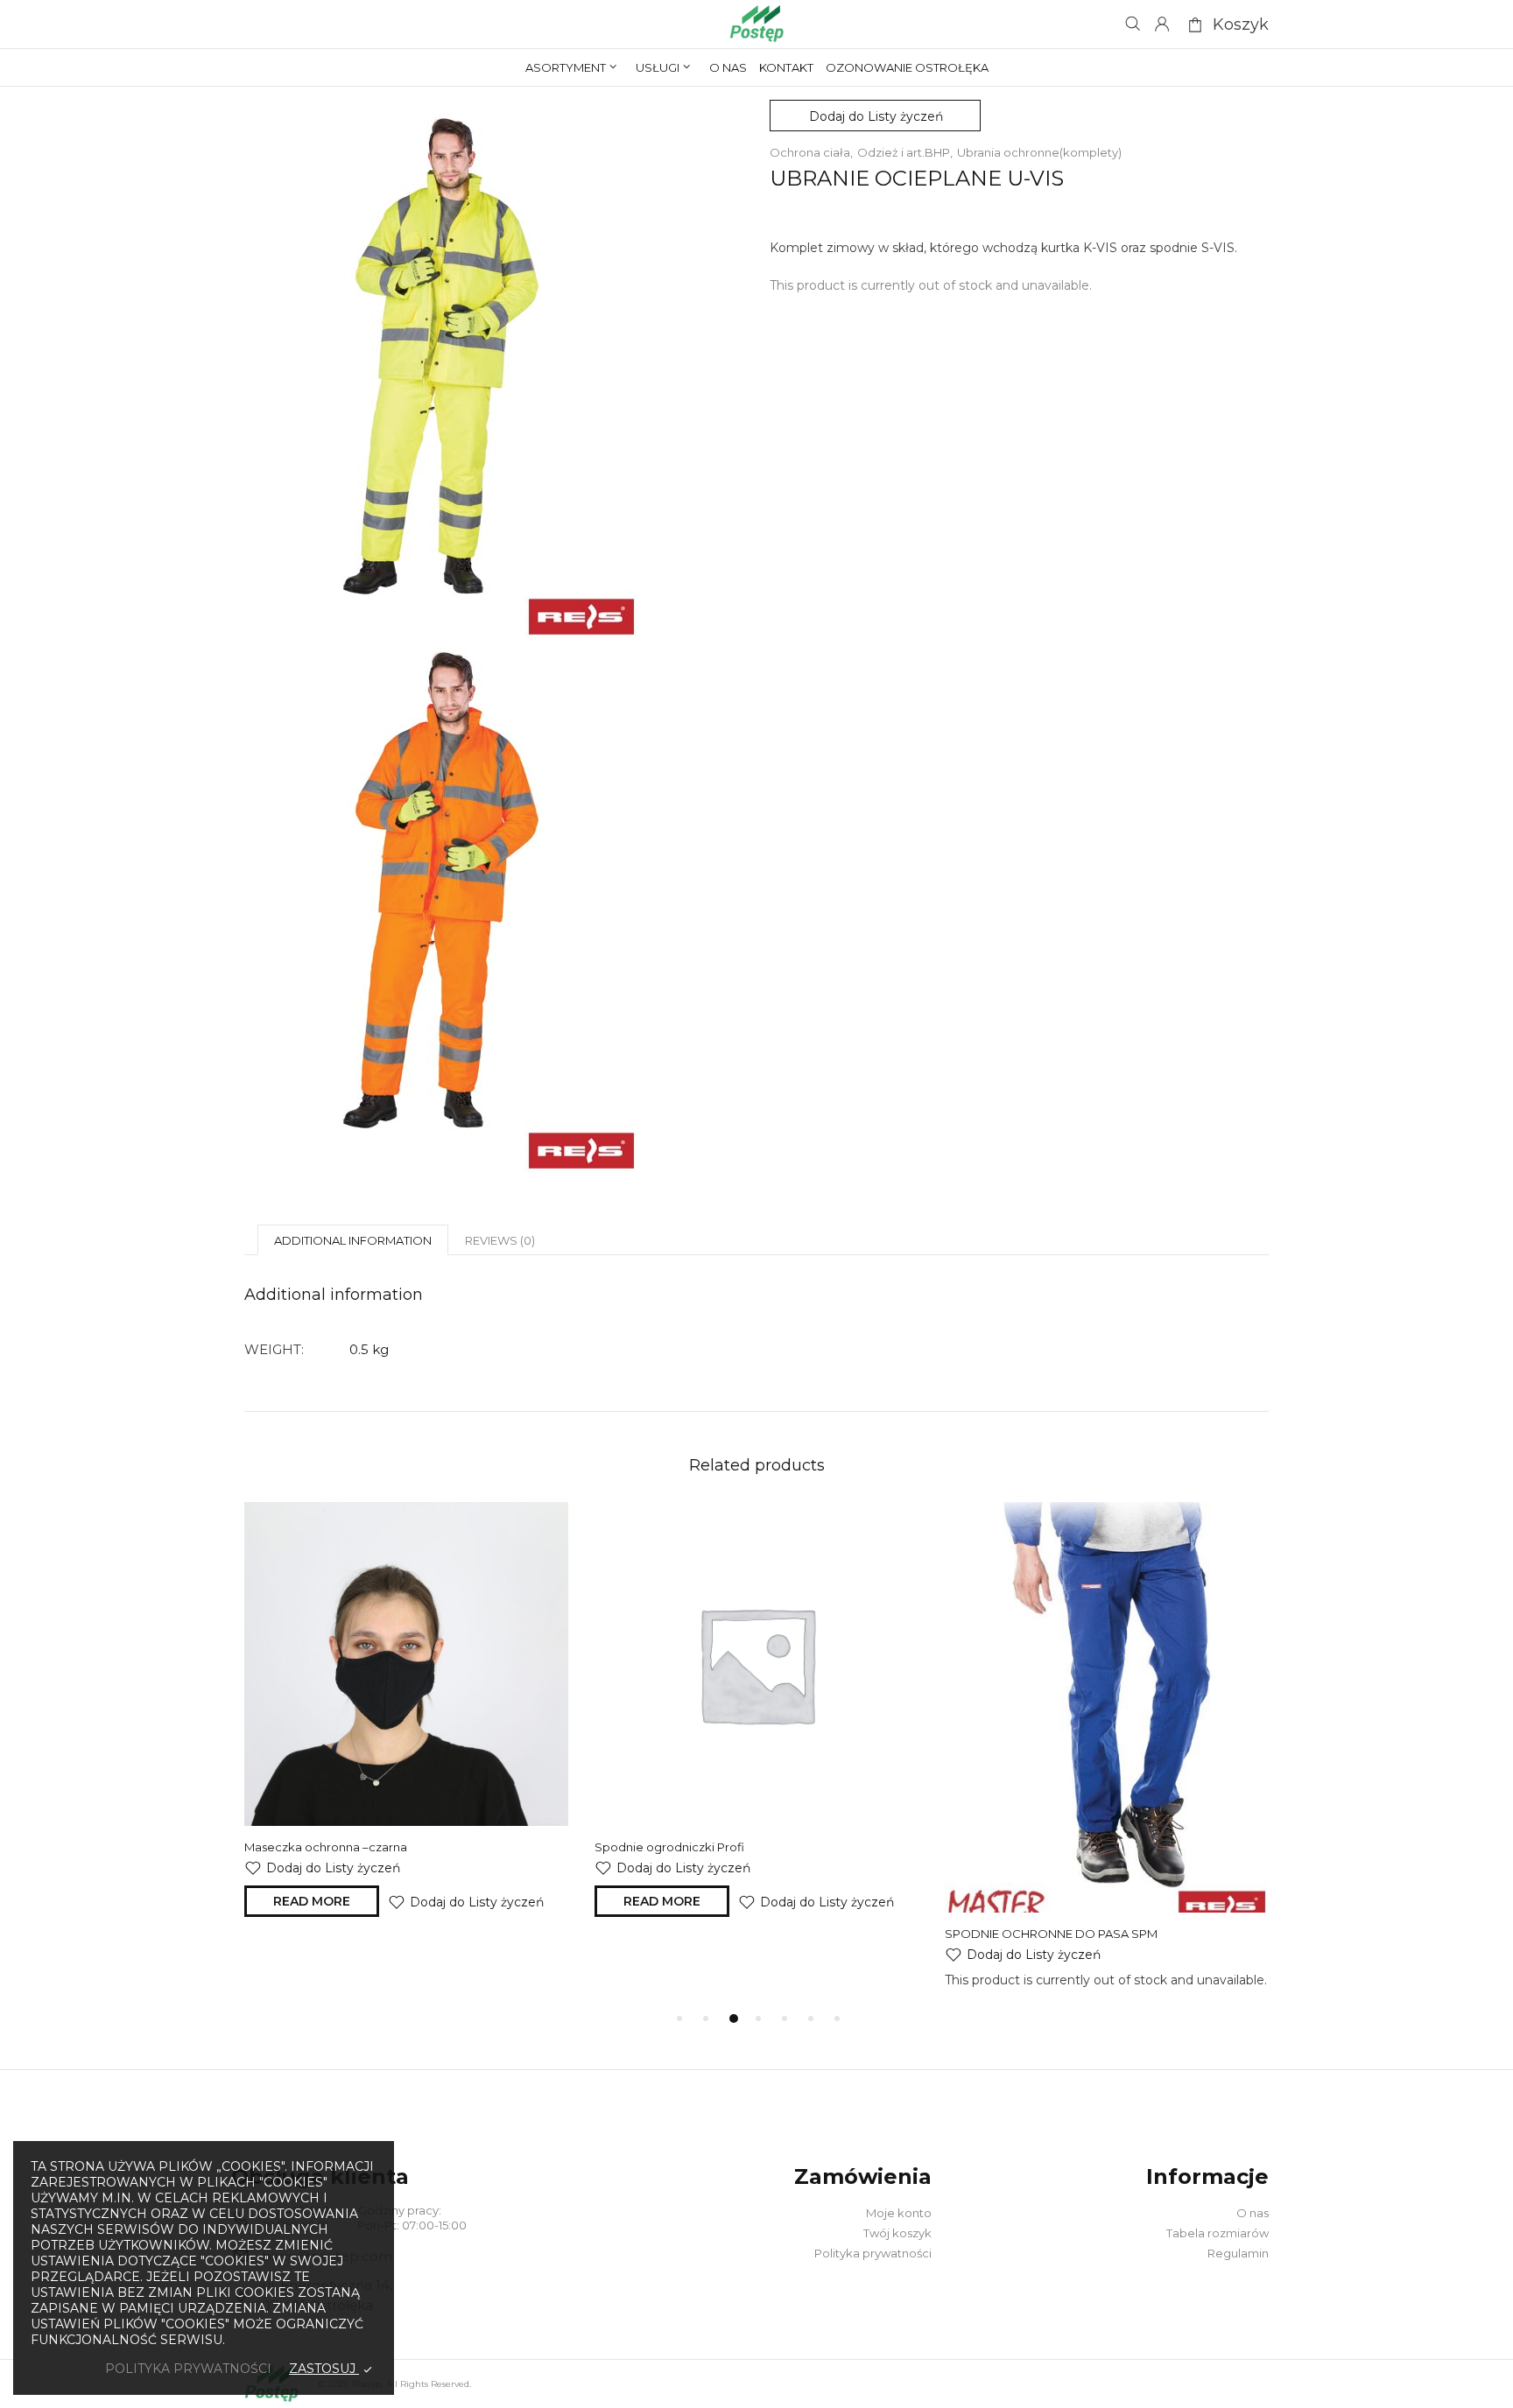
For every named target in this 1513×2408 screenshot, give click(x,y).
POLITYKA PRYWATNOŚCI (188, 2369)
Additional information (353, 1240)
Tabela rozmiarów (1217, 2233)
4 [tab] (758, 2018)
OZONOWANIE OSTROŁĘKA (907, 67)
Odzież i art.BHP (904, 152)
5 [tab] (785, 2018)
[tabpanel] (406, 1714)
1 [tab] (679, 2018)
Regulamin (1238, 2253)
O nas (1253, 2213)
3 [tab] (734, 2018)
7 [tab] (837, 2018)
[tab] (353, 1240)
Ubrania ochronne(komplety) (1039, 152)
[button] (875, 116)
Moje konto (899, 2213)
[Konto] (1162, 25)
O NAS (728, 67)
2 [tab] (706, 2018)
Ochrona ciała (810, 152)
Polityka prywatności (873, 2253)
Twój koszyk (897, 2233)
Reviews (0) (500, 1240)
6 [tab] (811, 2018)
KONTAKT (786, 67)
